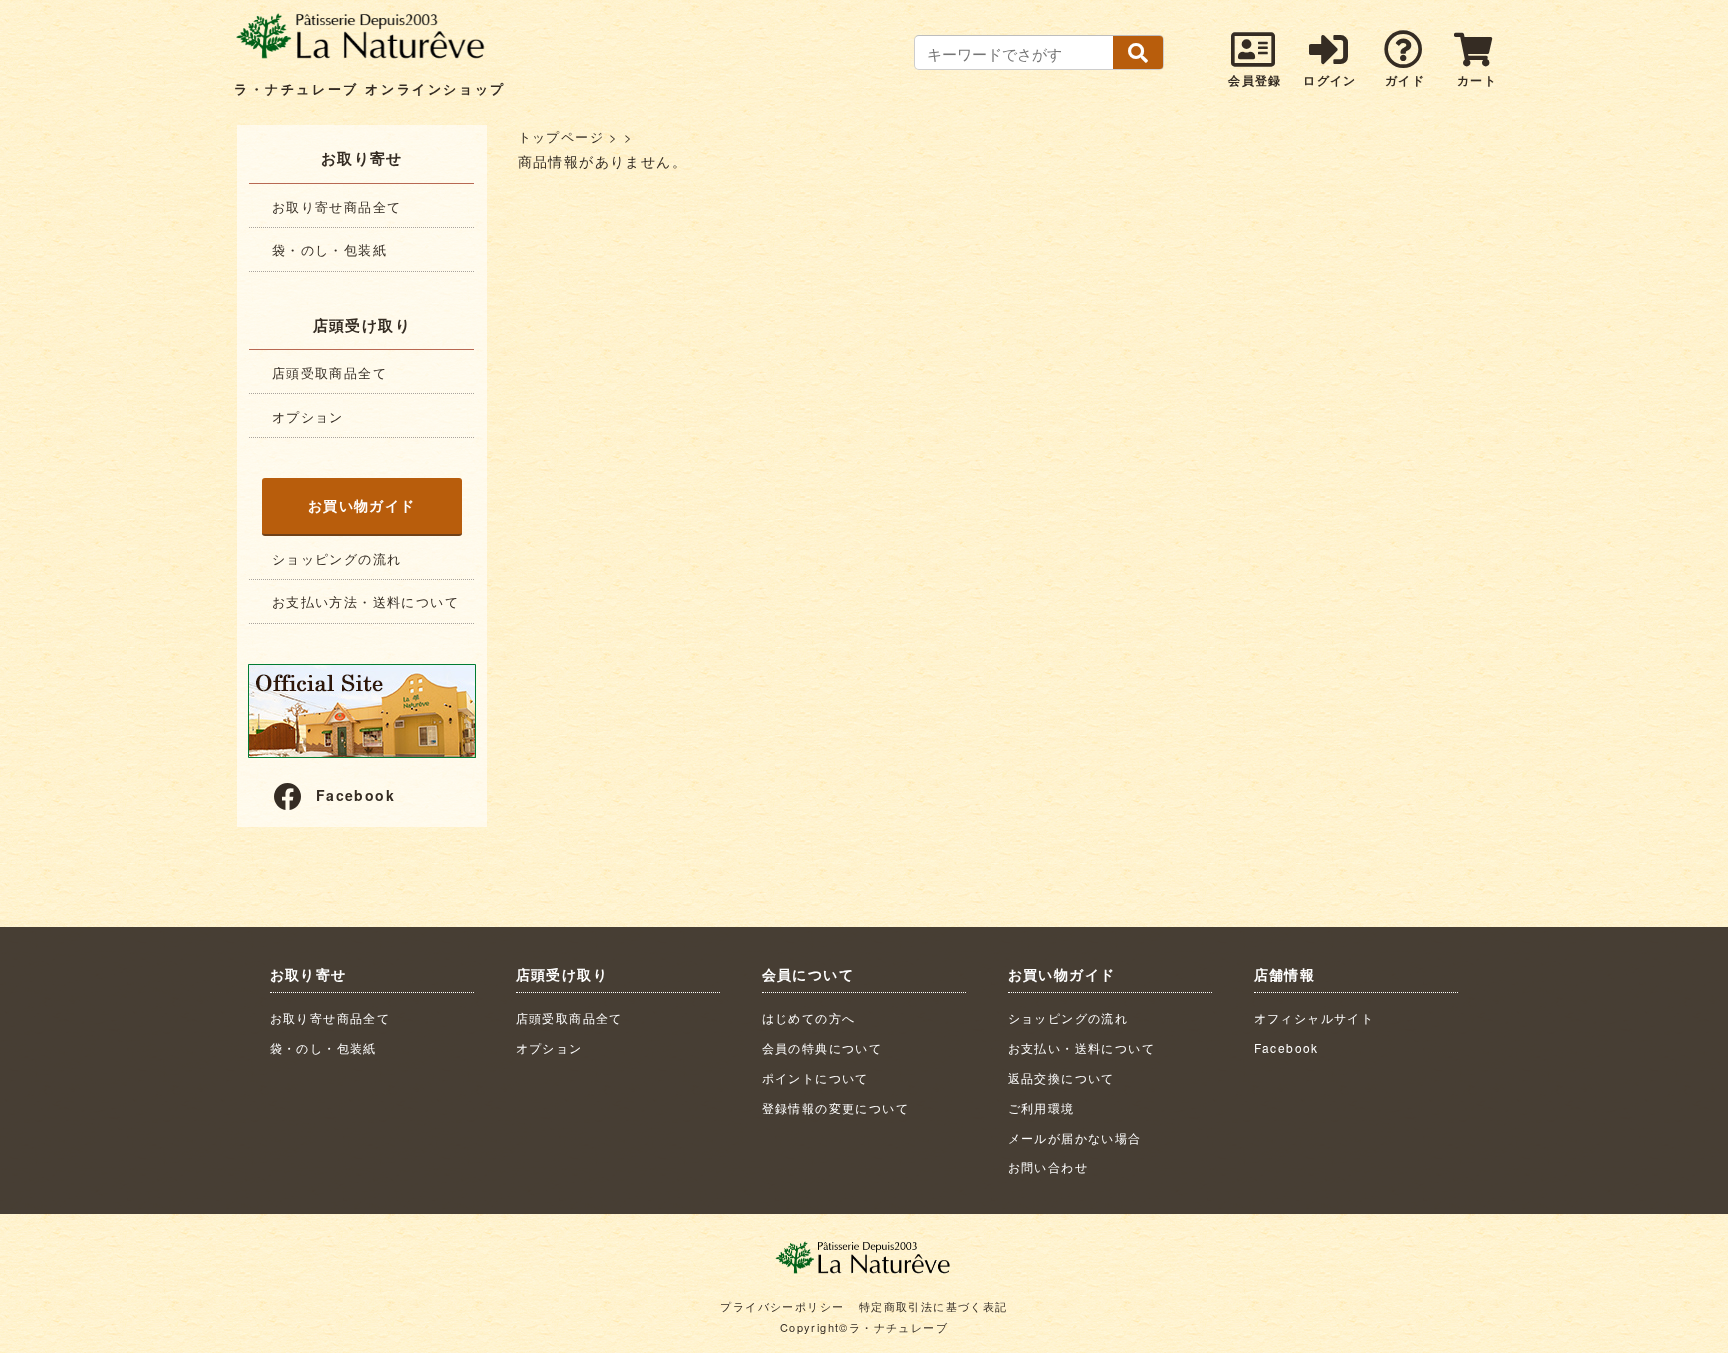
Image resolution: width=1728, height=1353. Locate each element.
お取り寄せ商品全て (337, 206)
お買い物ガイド (362, 505)
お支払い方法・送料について (365, 601)
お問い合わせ (1048, 1166)
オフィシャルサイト (1314, 1017)
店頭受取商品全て (329, 372)
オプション (308, 416)
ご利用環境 (1041, 1107)
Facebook (355, 795)
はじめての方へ (809, 1017)
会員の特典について (822, 1047)
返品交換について (1061, 1077)
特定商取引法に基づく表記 (933, 1306)
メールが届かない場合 (1075, 1137)
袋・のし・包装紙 (329, 249)
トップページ (561, 136)
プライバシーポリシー (782, 1306)
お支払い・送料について (1081, 1047)
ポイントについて (815, 1077)
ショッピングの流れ (337, 558)
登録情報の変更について (835, 1107)
